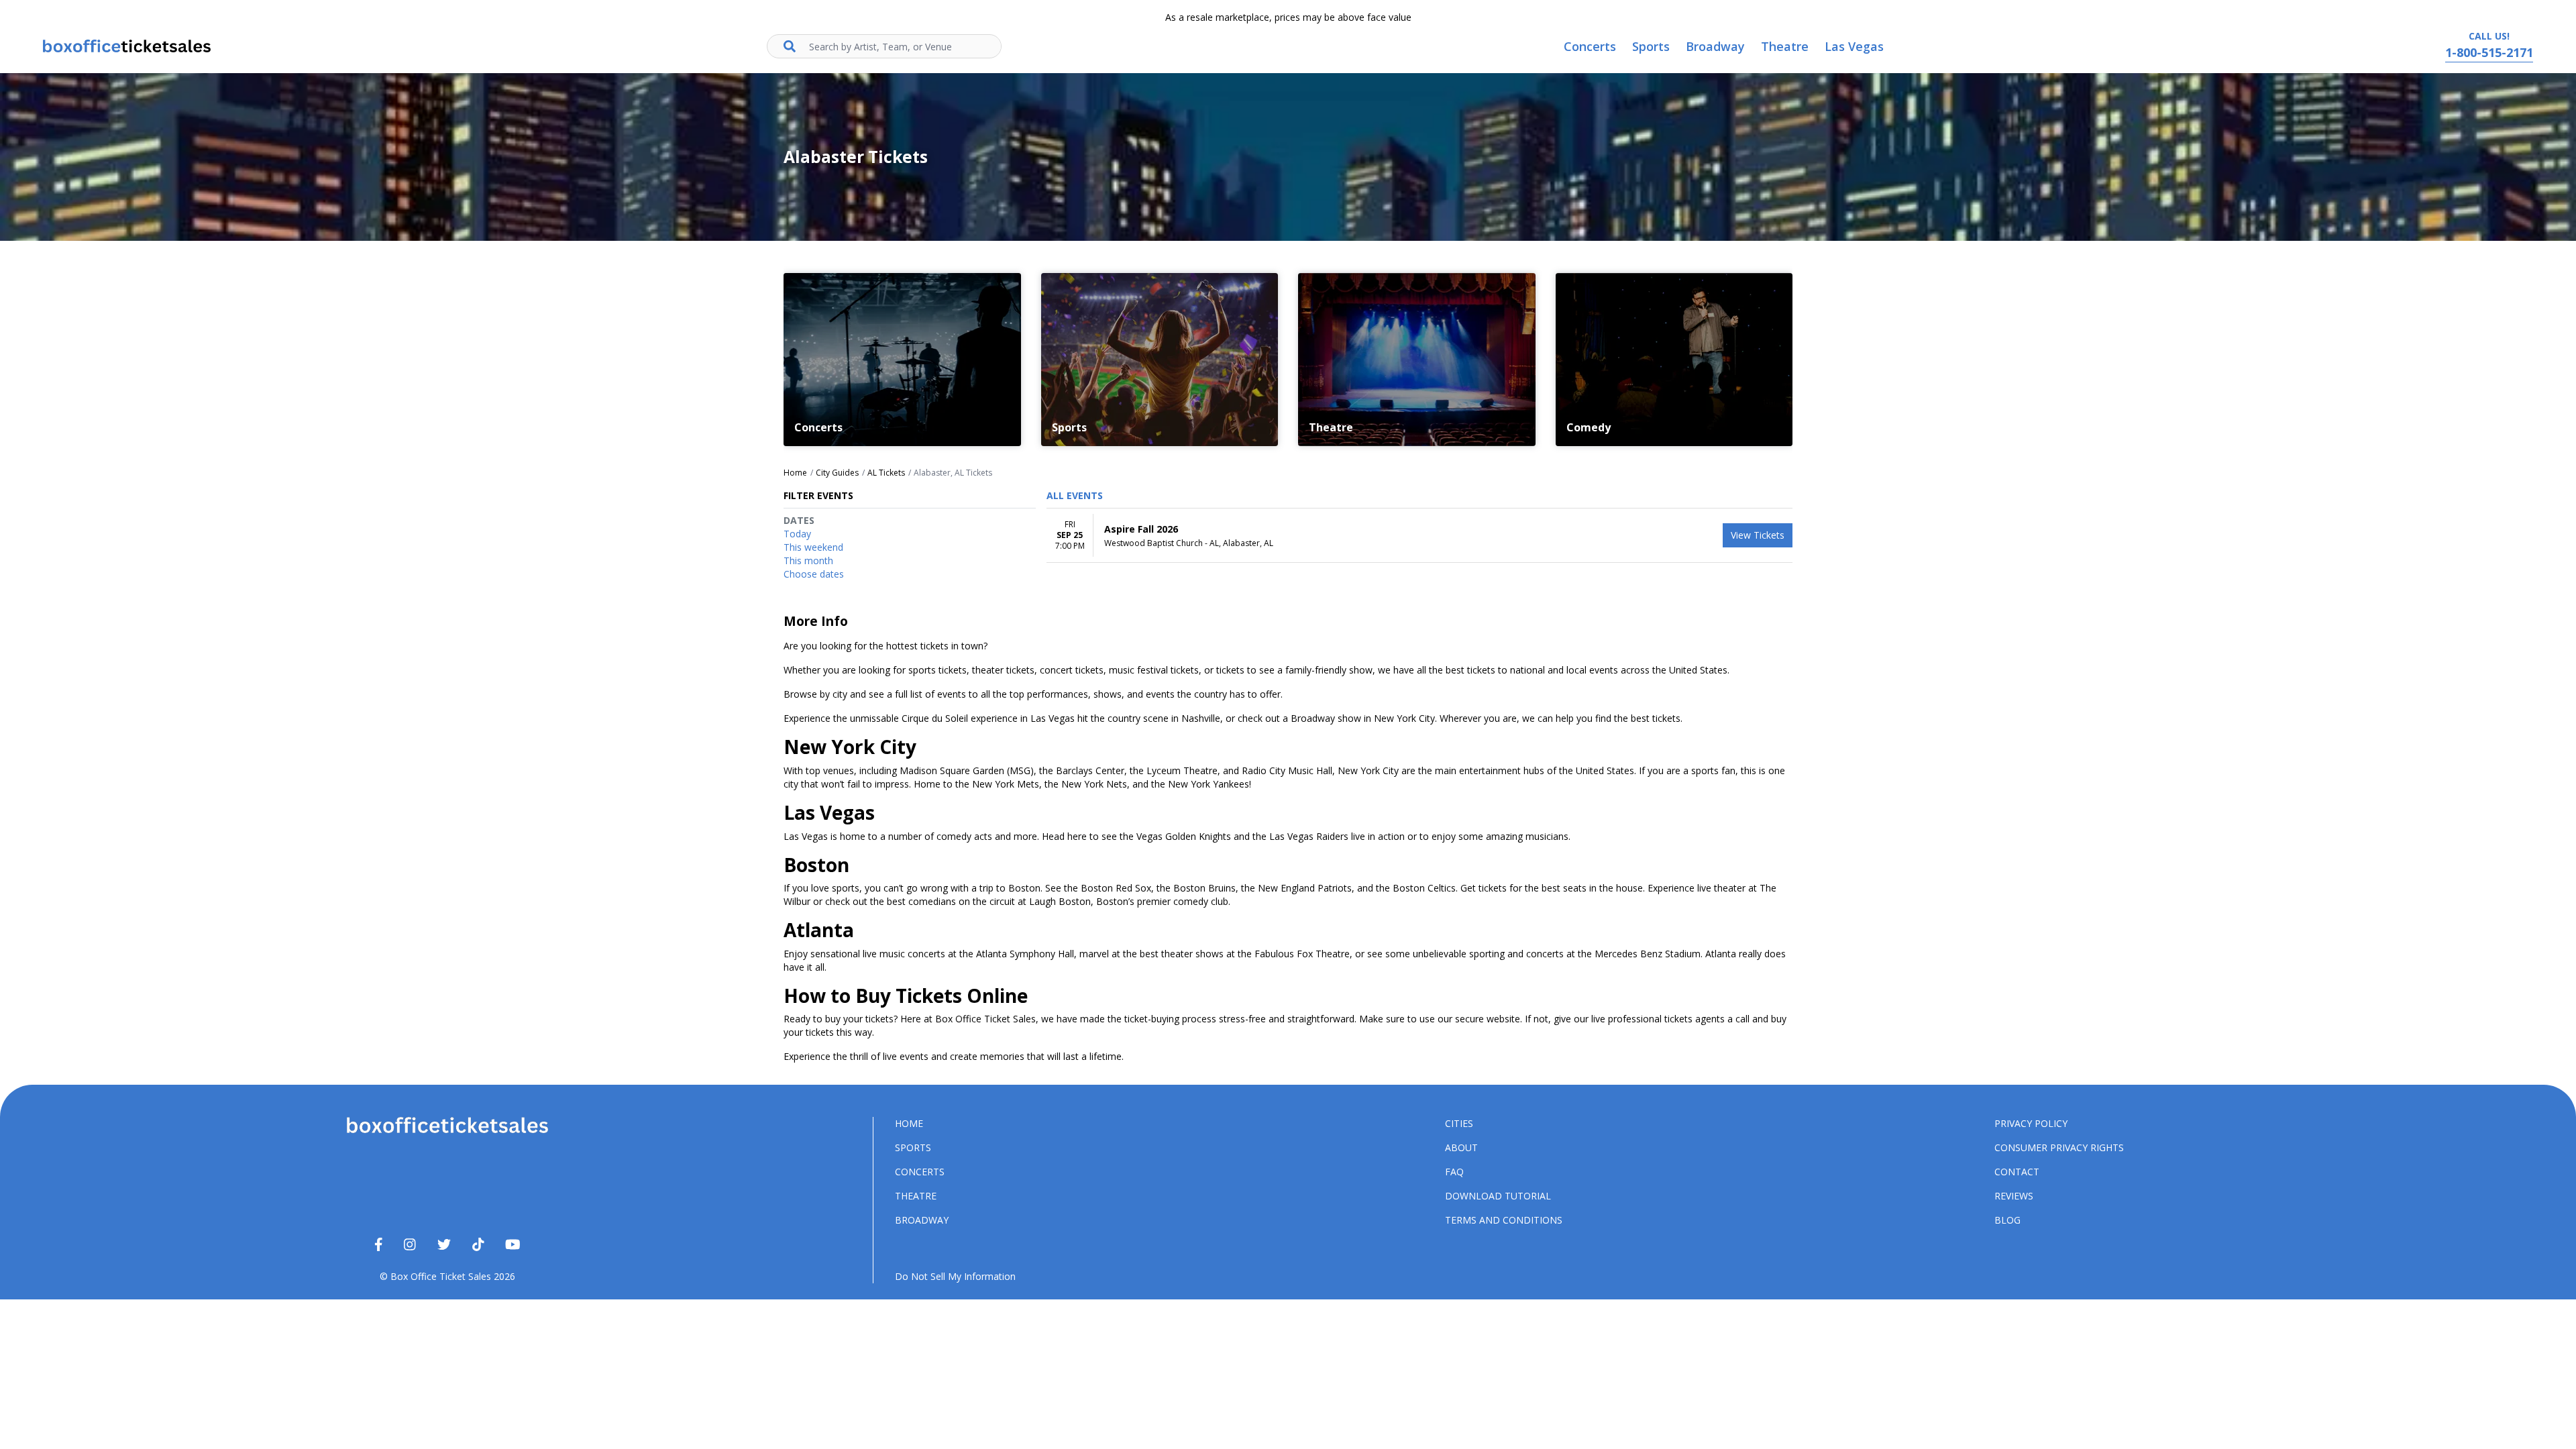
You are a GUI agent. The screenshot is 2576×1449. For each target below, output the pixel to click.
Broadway (922, 1220)
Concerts (920, 1172)
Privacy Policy (2031, 1123)
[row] (1419, 536)
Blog (2007, 1220)
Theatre (916, 1196)
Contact (2017, 1172)
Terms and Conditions (1504, 1220)
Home (909, 1123)
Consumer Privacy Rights (2059, 1147)
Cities (1459, 1123)
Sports (913, 1147)
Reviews (2014, 1196)
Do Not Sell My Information (955, 1276)
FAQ (1454, 1172)
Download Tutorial (1498, 1196)
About (1461, 1147)
